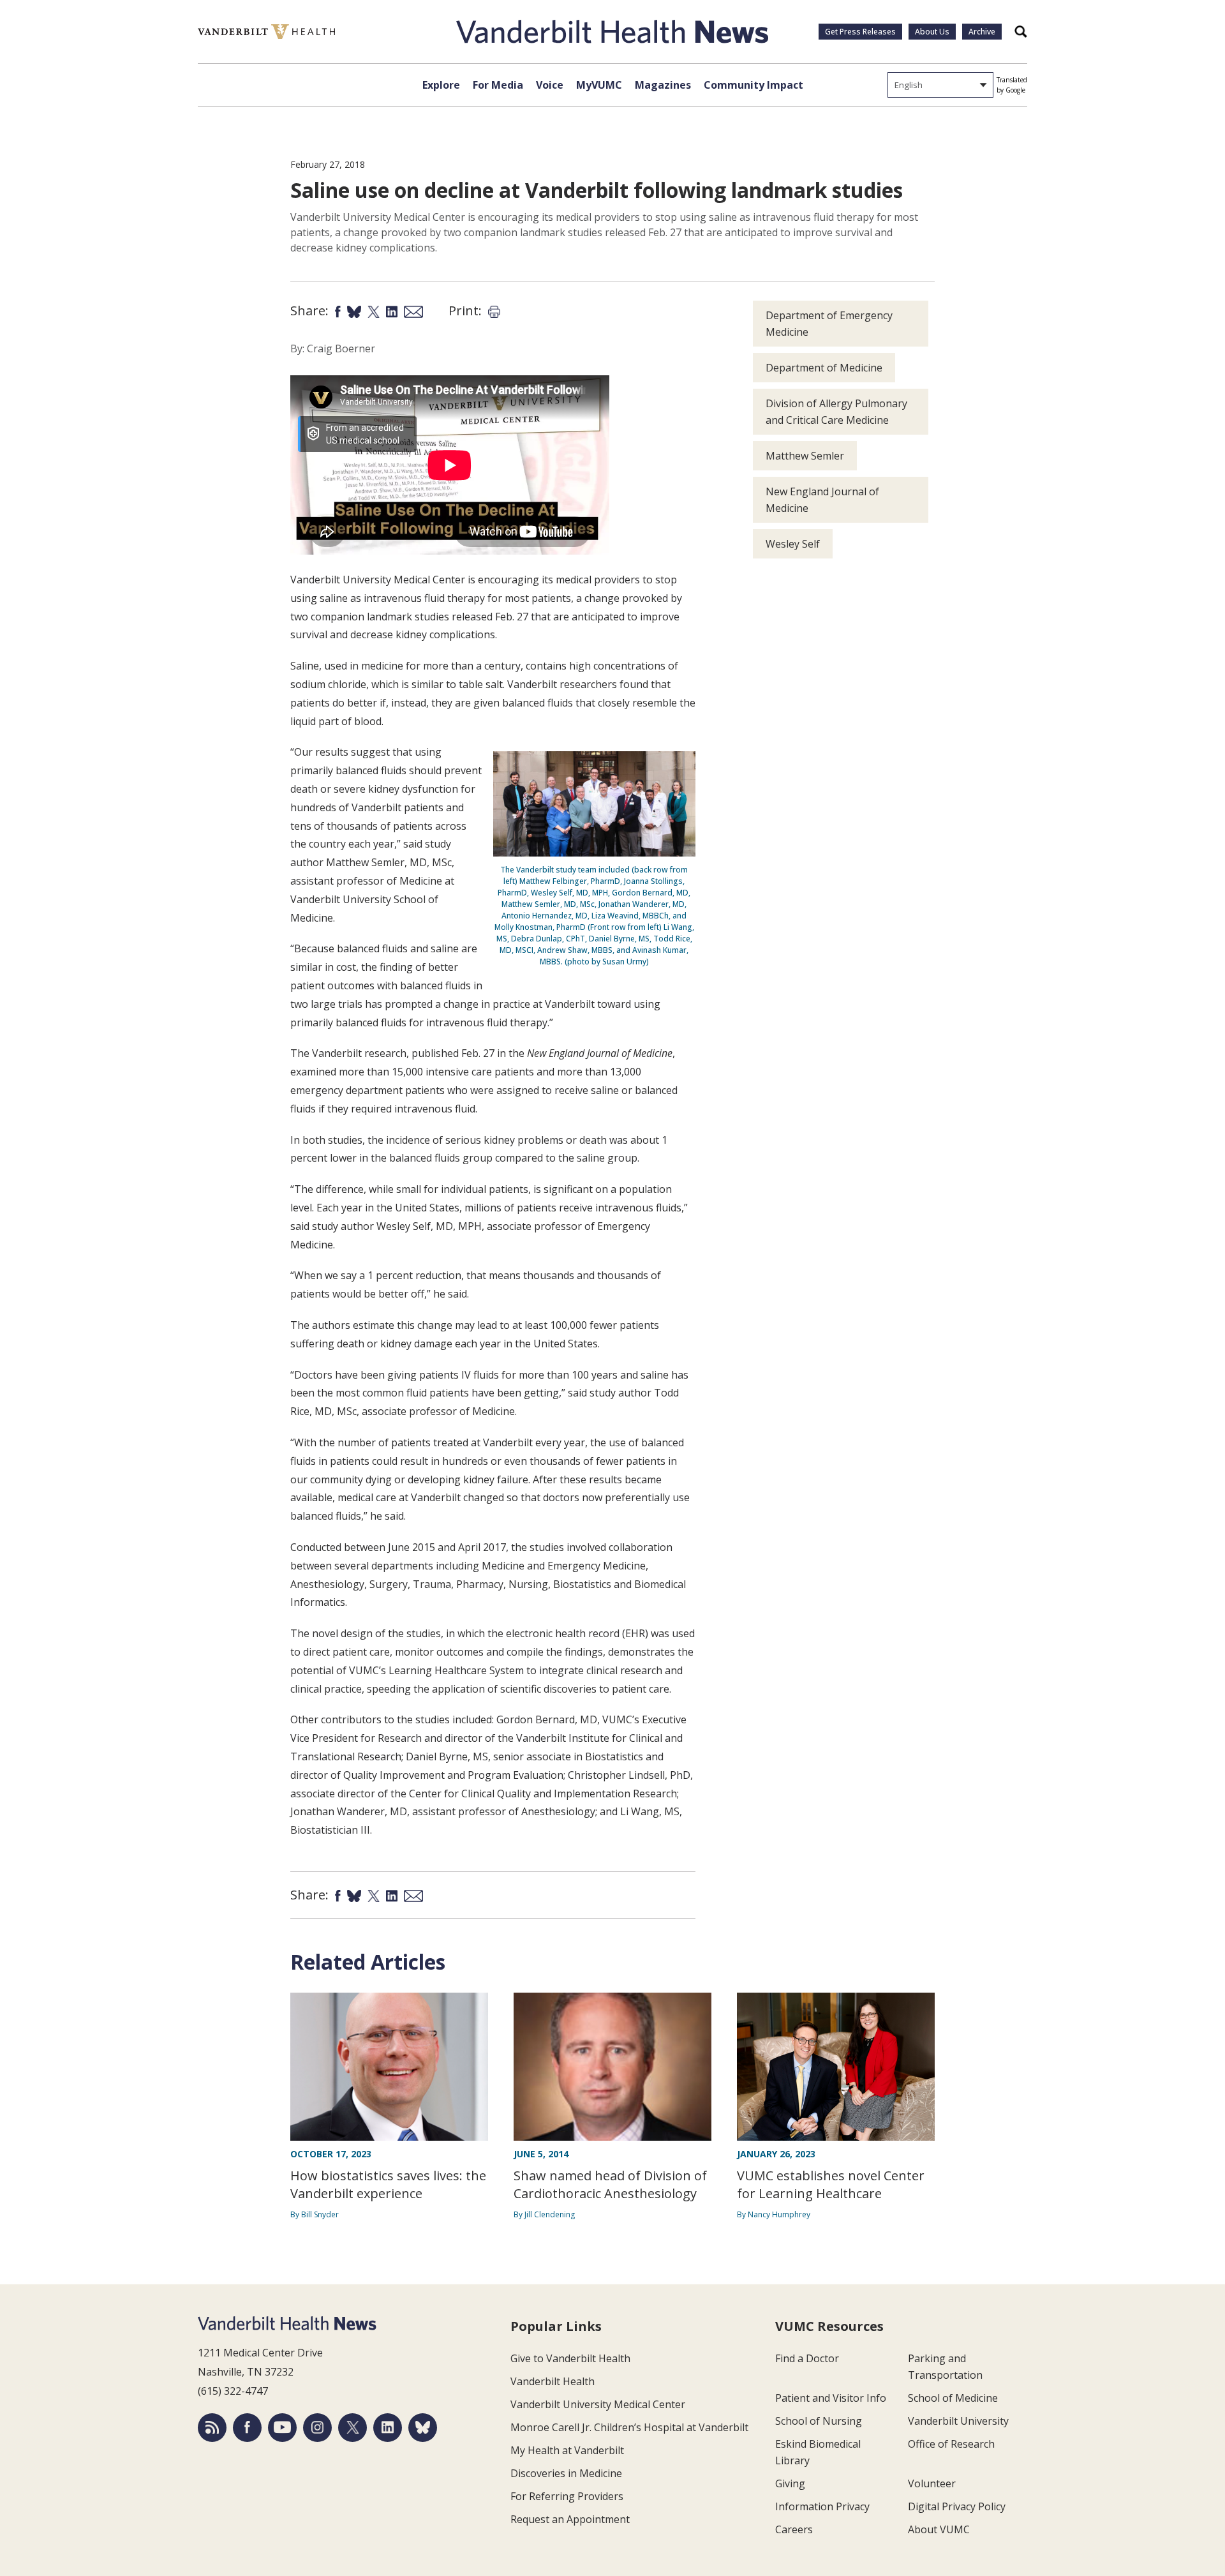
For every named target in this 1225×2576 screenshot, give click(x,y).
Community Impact (754, 85)
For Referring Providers (567, 2496)
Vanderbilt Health (553, 2381)
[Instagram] (317, 2428)
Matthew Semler (805, 456)
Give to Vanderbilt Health (570, 2358)
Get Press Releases (860, 32)
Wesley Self (793, 544)
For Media (498, 85)
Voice (550, 85)
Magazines (663, 85)
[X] (353, 2428)
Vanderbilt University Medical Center (598, 2404)
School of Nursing (819, 2421)
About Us (932, 32)
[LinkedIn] (388, 2428)
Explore (441, 85)
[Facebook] (247, 2428)
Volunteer (932, 2483)
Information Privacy (822, 2506)
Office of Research (951, 2444)
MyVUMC (599, 85)
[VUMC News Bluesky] (423, 2428)
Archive (982, 32)
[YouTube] (282, 2428)
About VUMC (939, 2529)
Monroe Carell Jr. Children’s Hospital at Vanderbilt (629, 2427)
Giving (790, 2483)
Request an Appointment (570, 2519)
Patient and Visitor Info (831, 2398)
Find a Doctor (807, 2358)
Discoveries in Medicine (566, 2473)
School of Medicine (953, 2398)
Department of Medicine (824, 368)
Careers (794, 2529)
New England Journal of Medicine (822, 500)
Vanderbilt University (958, 2421)
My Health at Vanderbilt (567, 2450)
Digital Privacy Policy (957, 2506)
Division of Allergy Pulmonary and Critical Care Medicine (836, 412)
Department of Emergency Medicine (829, 324)
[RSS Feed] (212, 2428)
